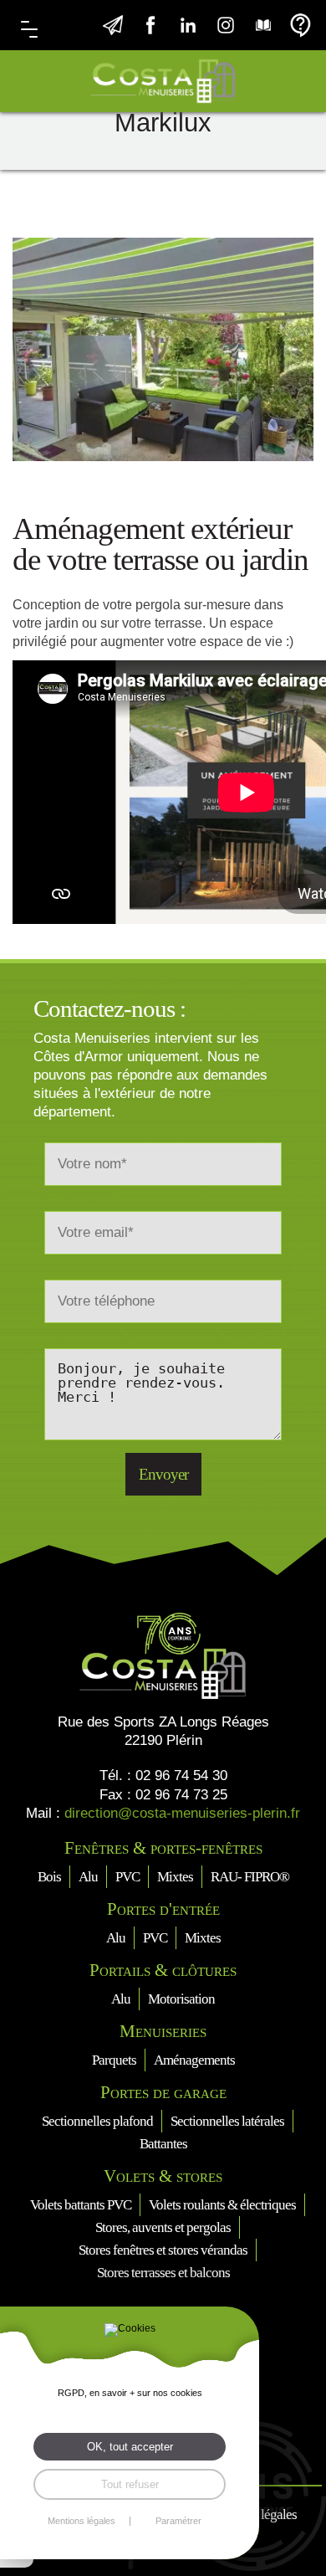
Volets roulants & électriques (222, 2205)
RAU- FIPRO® (250, 1877)
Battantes (163, 2144)
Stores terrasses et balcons (163, 2273)
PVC (127, 1877)
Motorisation (181, 1999)
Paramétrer (178, 2521)
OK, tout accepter (130, 2447)
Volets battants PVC (81, 2205)
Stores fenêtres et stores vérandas (163, 2250)
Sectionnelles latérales (227, 2121)
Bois (49, 1877)
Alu (88, 1877)
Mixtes (175, 1877)
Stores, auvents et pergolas (163, 2227)
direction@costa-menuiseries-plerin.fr (182, 1813)
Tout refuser (130, 2484)
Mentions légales (81, 2521)
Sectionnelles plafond (97, 2121)
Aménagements (194, 2060)
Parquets (114, 2060)
